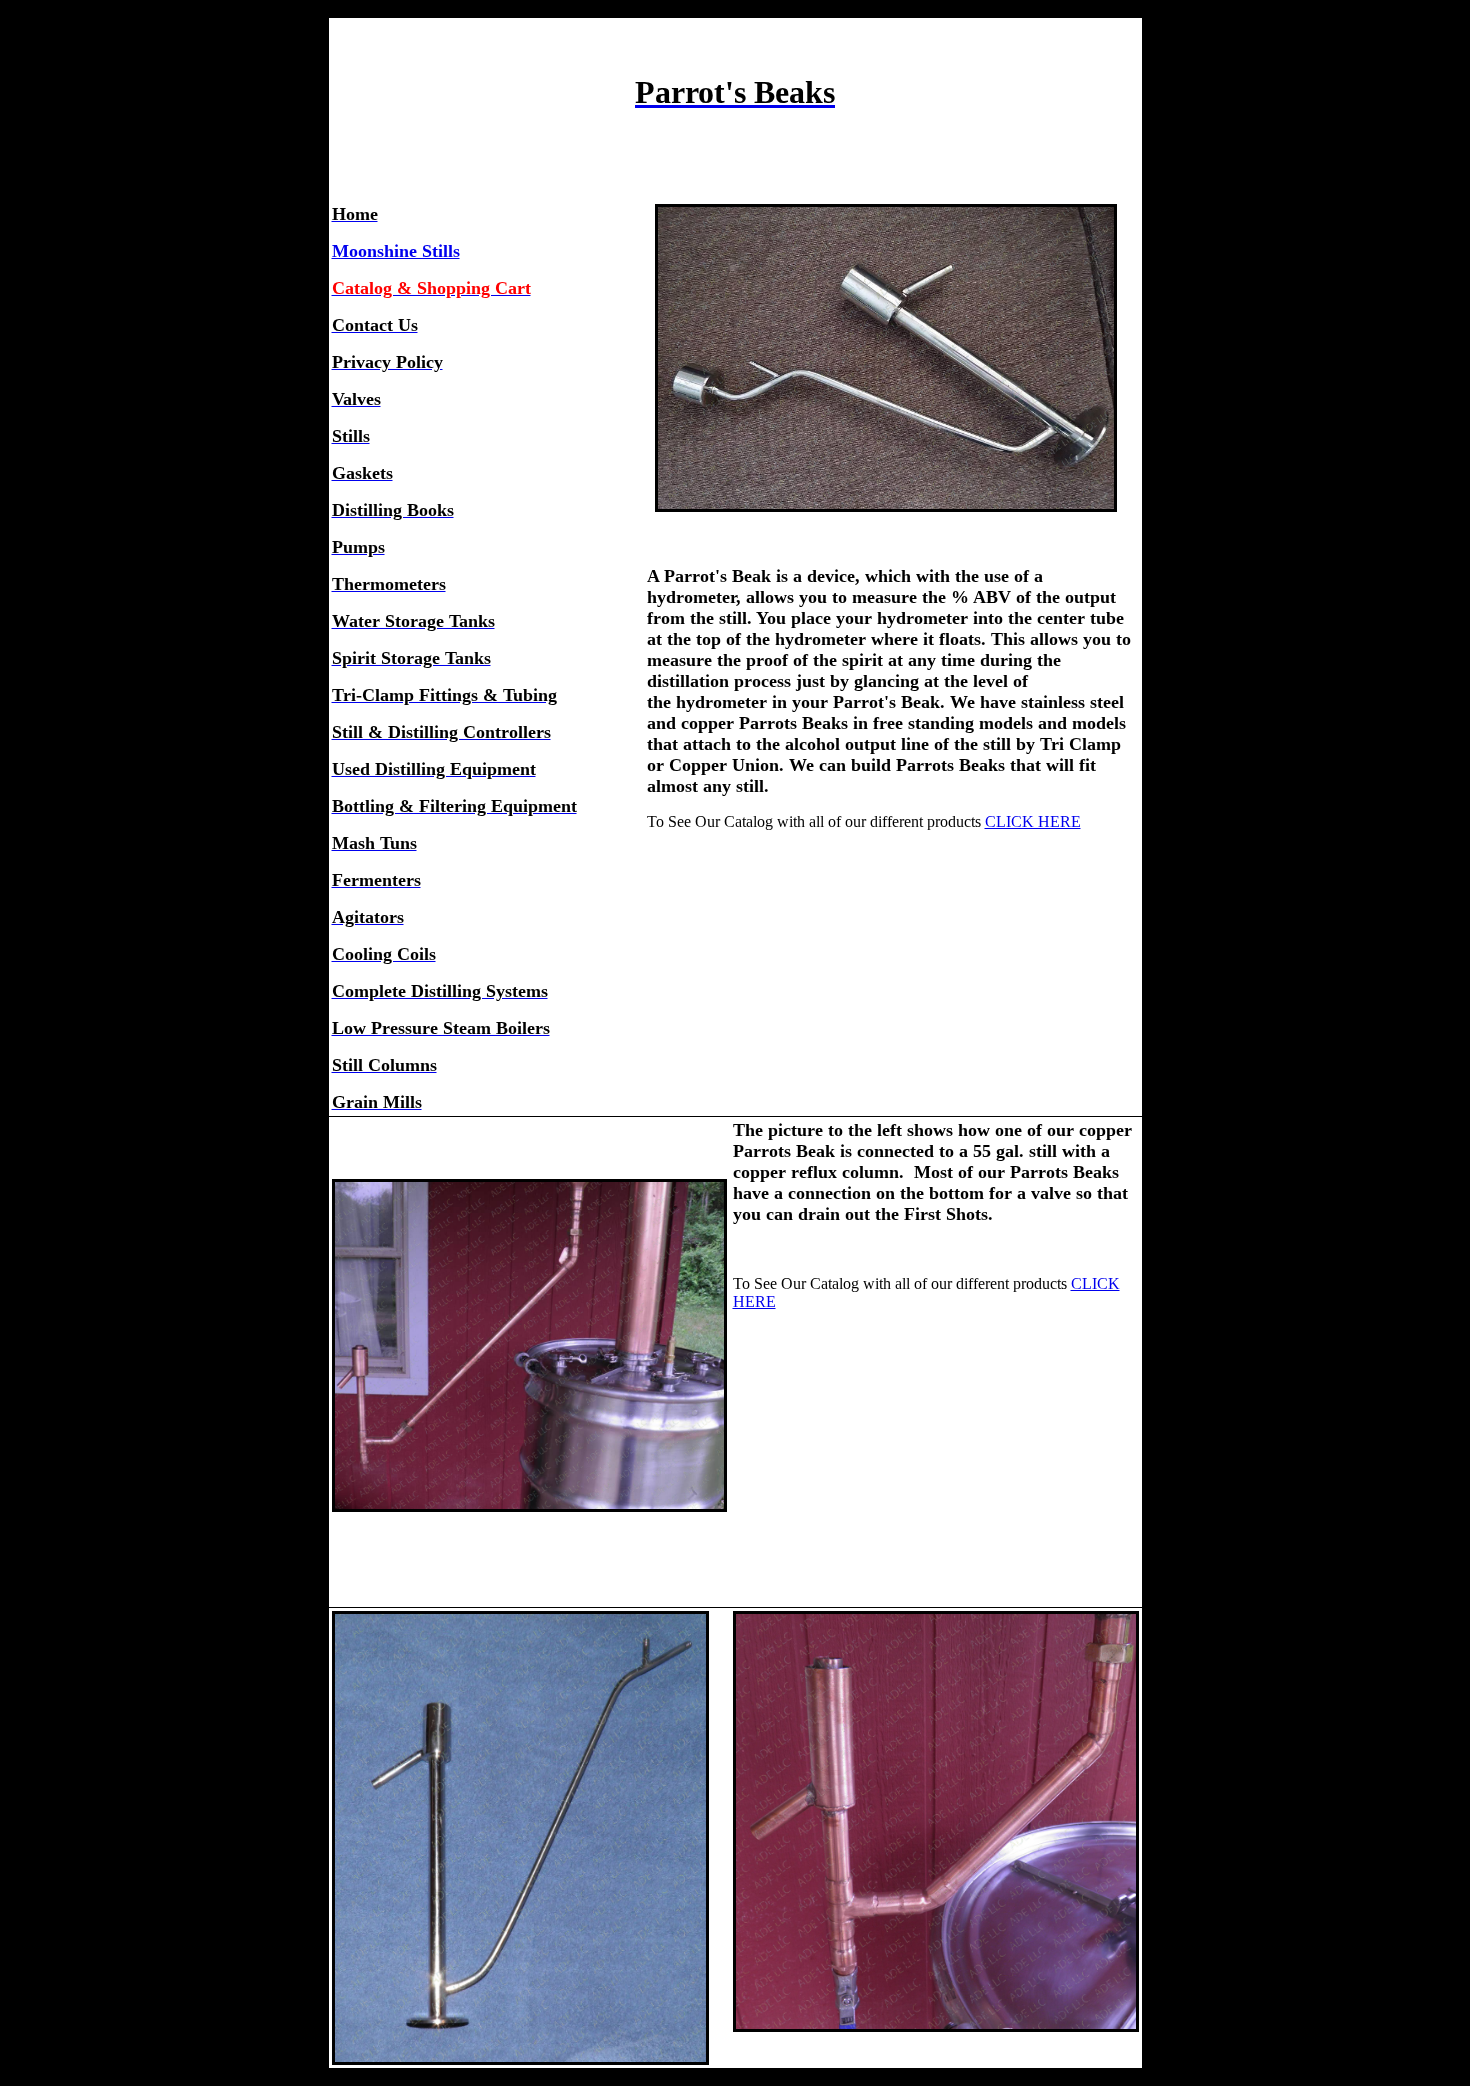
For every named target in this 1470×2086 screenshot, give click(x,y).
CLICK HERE (1033, 821)
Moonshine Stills (396, 251)
